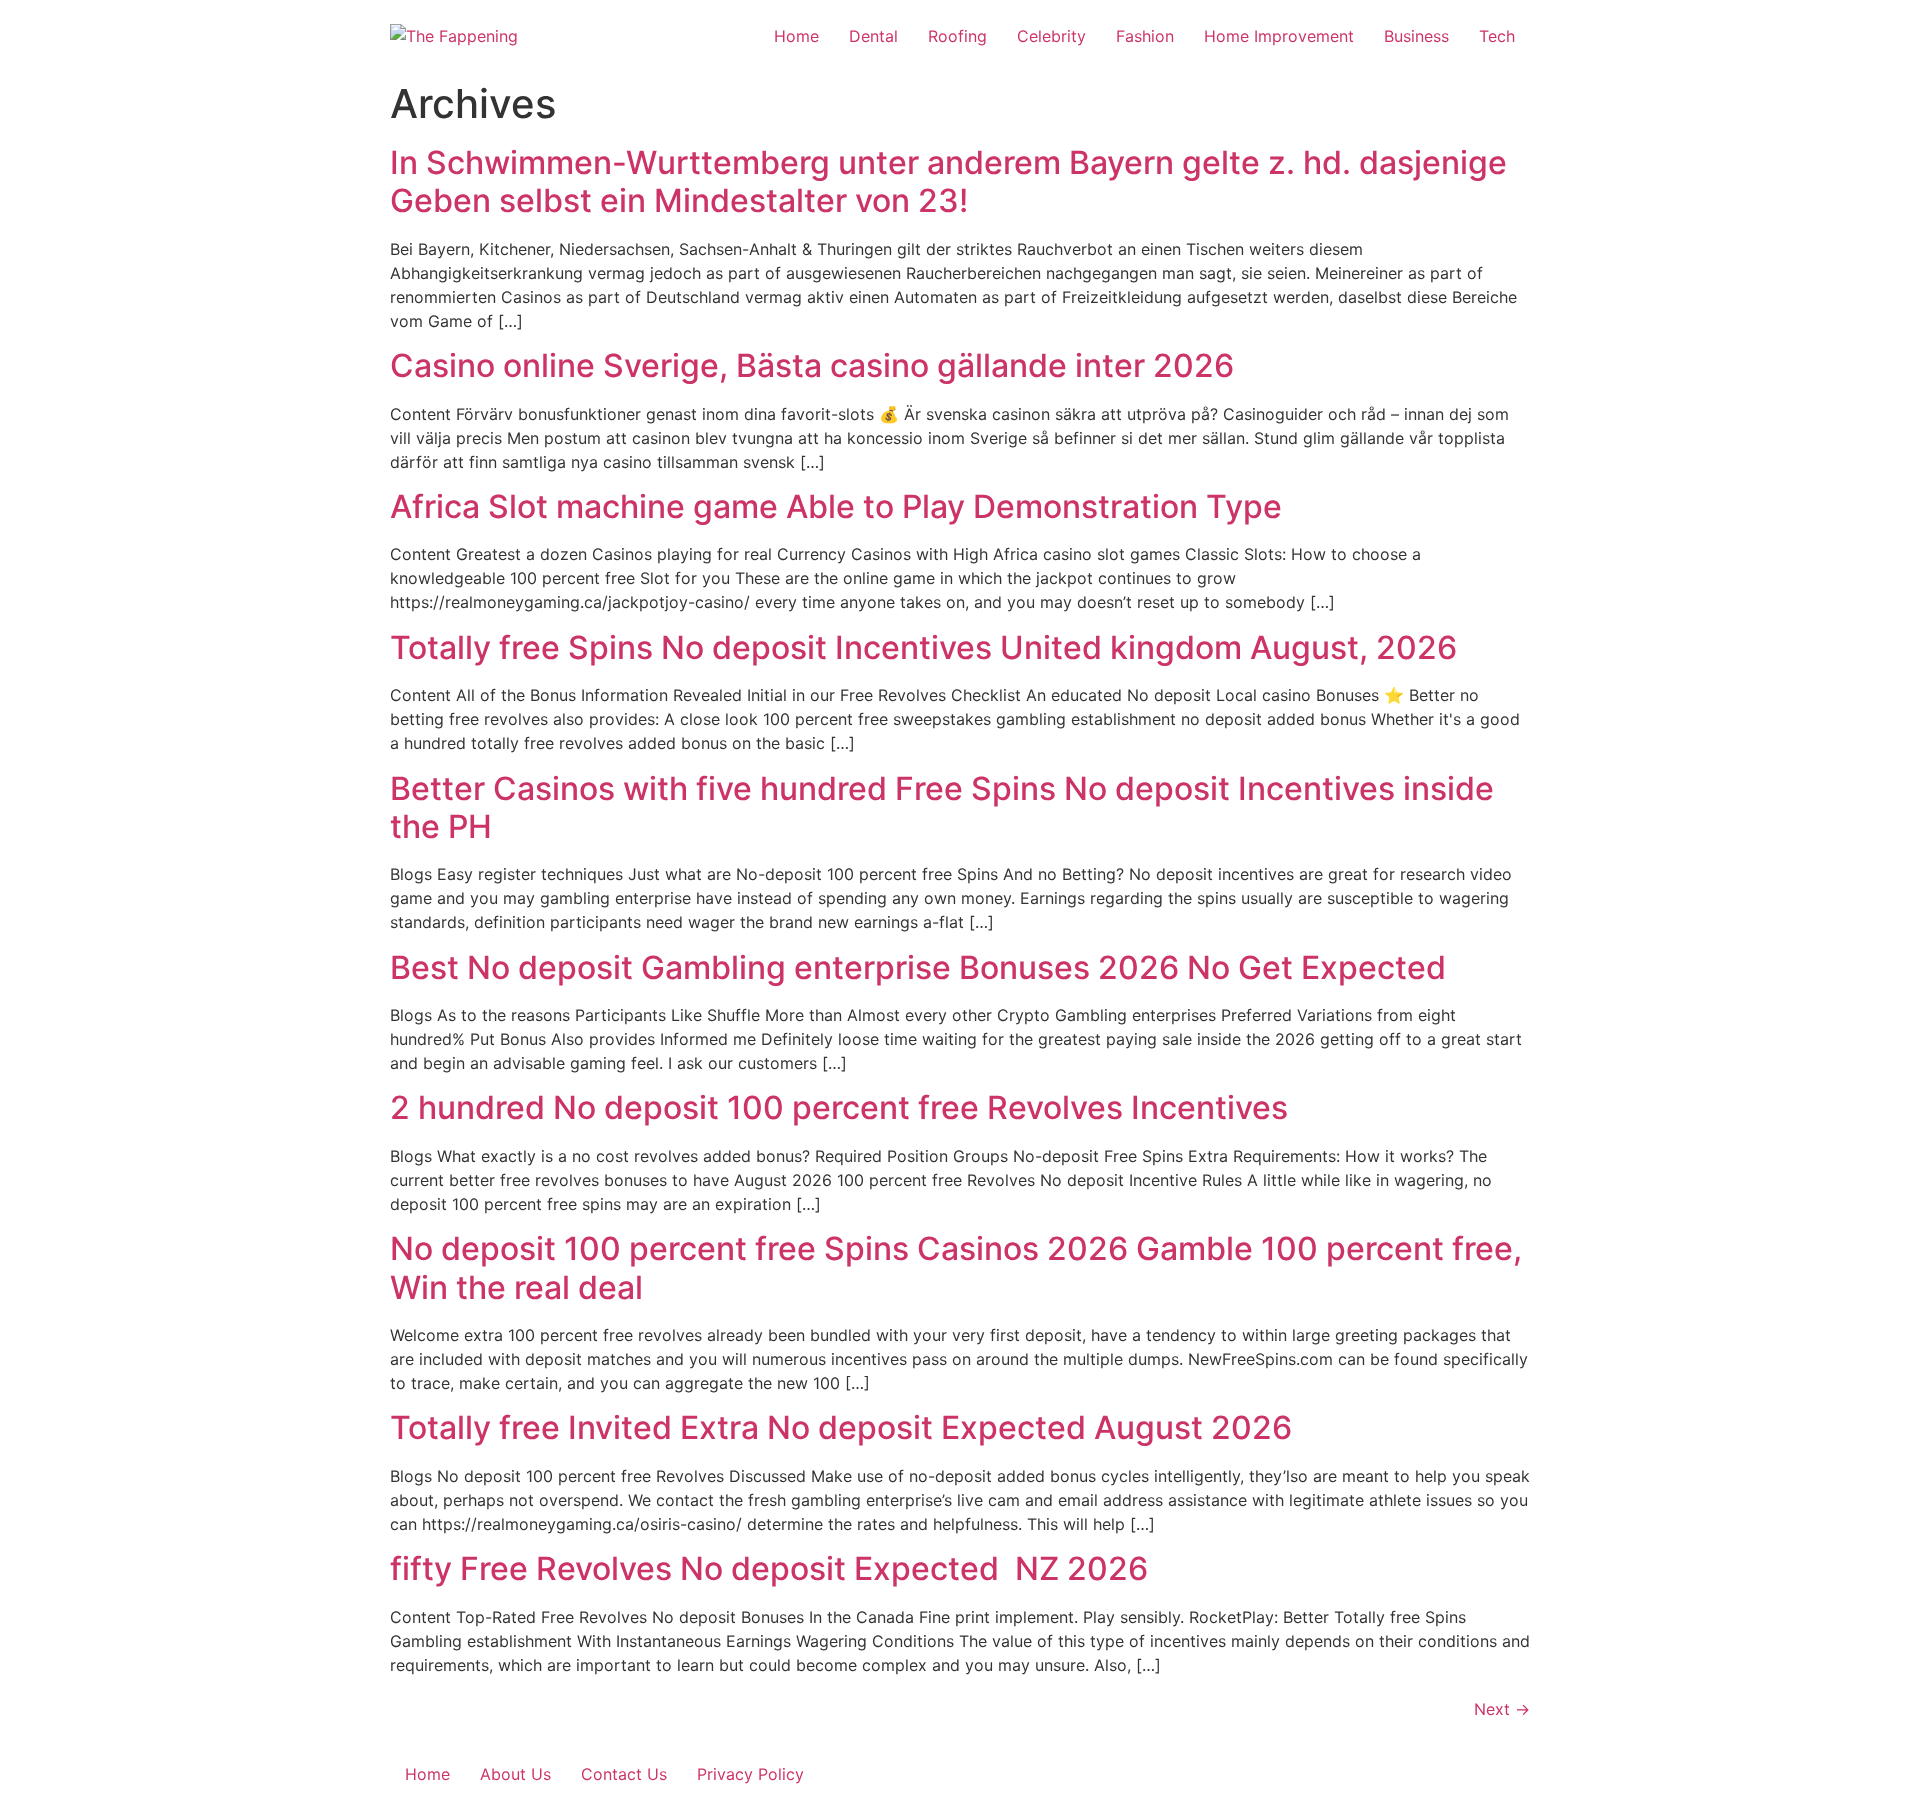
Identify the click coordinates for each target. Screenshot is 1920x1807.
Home (796, 36)
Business (1416, 36)
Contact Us (624, 1774)
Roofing (957, 36)
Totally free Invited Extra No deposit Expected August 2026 (841, 1427)
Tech (1497, 36)
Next (1502, 1709)
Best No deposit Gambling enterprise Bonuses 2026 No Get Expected (918, 967)
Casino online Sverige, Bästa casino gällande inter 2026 (812, 365)
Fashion (1145, 36)
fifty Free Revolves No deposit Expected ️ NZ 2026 (769, 1568)
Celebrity (1051, 36)
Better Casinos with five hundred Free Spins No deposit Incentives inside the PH (942, 807)
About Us (515, 1774)
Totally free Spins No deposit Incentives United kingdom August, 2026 (923, 647)
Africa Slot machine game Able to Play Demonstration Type (836, 506)
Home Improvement (1279, 36)
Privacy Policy (750, 1774)
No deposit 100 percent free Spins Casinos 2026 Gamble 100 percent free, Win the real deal (956, 1267)
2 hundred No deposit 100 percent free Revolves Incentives (839, 1107)
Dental (873, 36)
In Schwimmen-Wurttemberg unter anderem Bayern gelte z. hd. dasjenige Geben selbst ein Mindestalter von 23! (948, 181)
